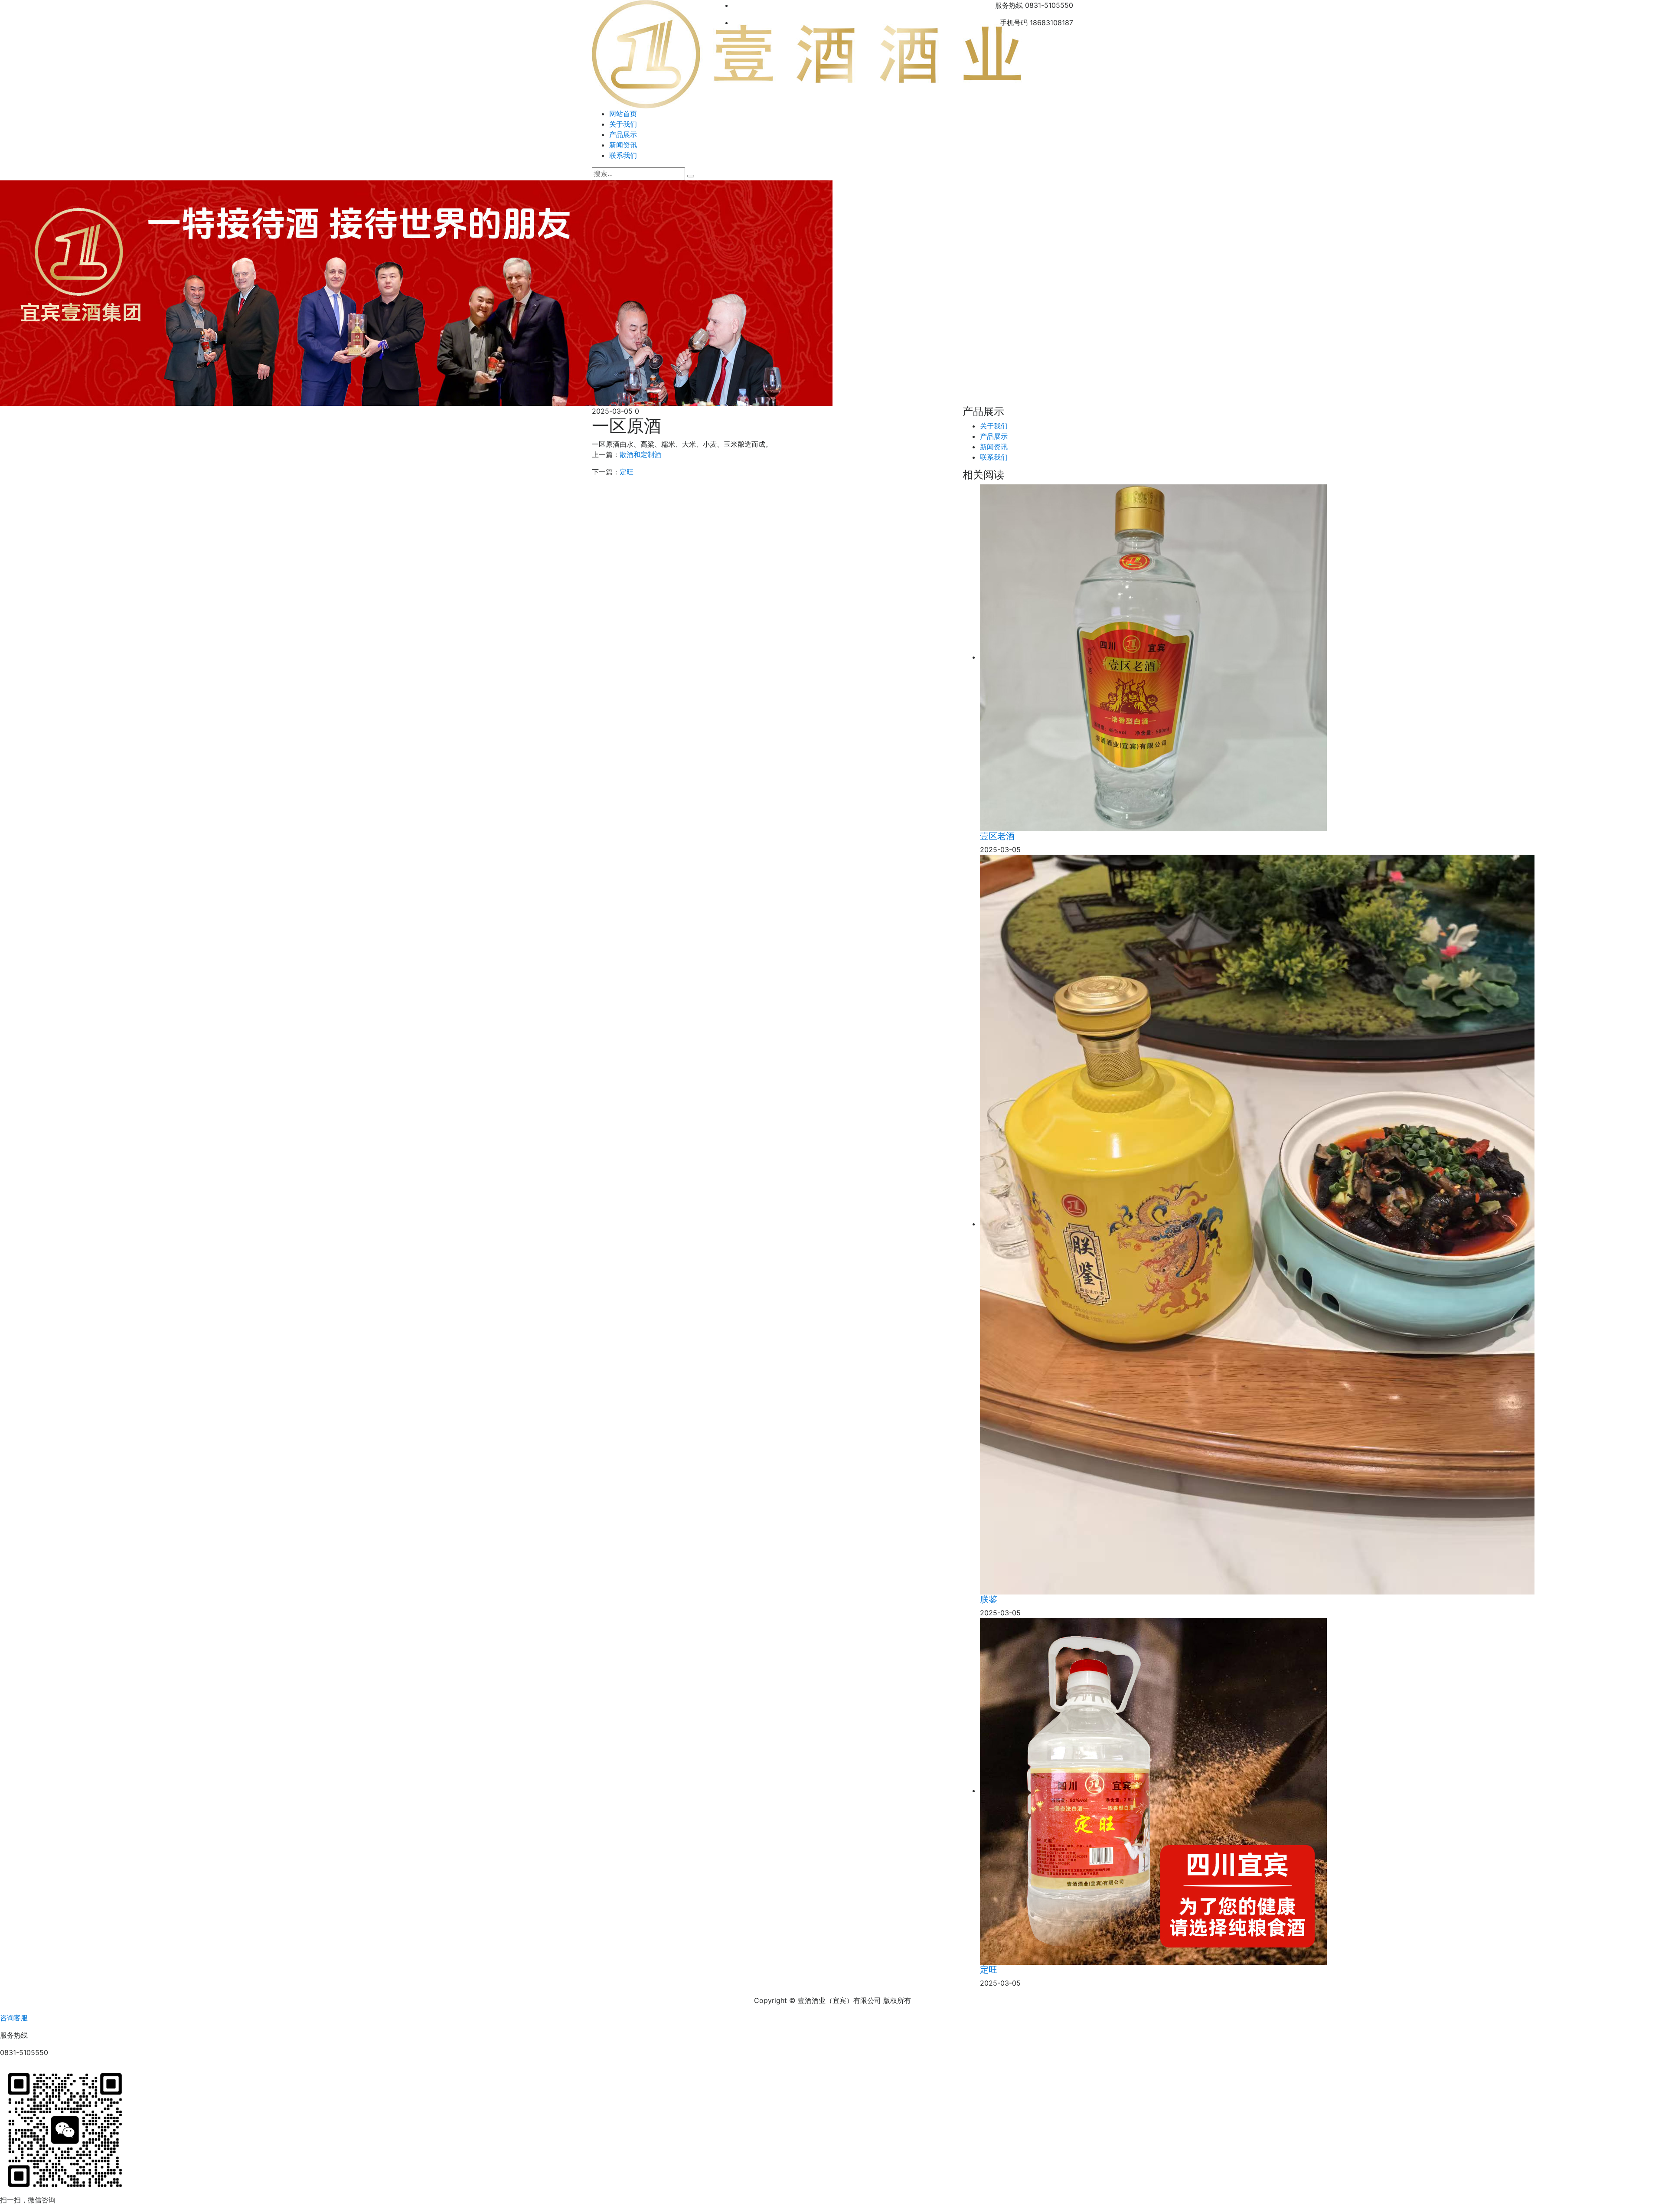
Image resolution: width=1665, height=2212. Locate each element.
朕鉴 (989, 1599)
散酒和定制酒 (640, 454)
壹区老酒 (997, 836)
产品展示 (623, 134)
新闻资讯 (623, 145)
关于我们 (623, 124)
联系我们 (623, 155)
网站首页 (623, 114)
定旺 (627, 472)
